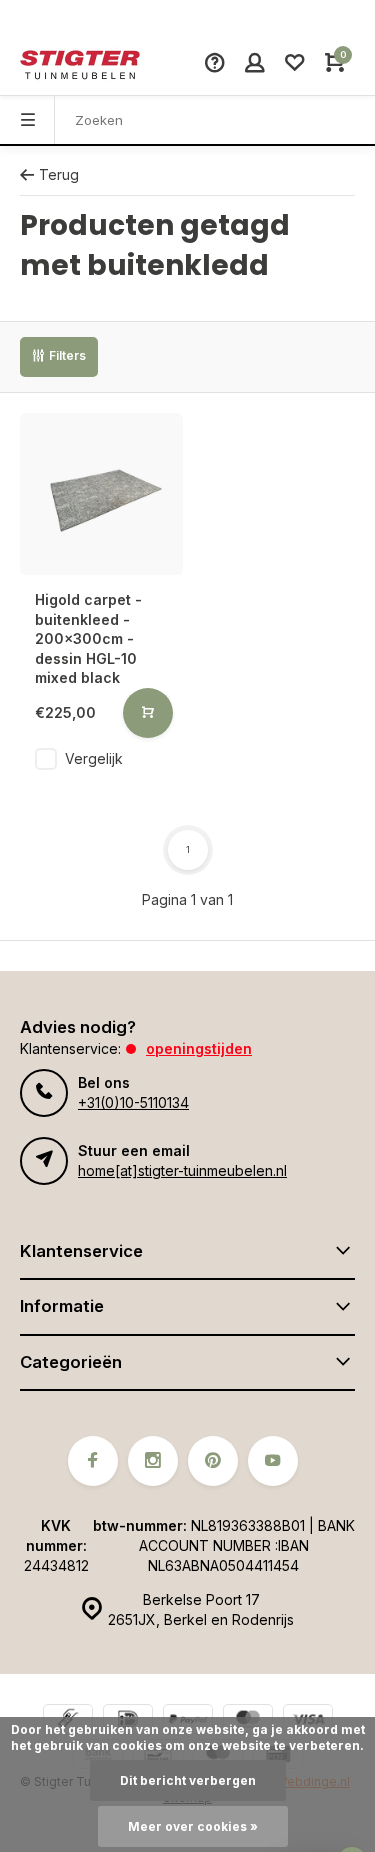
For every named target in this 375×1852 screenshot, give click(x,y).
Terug (59, 174)
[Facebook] (93, 1461)
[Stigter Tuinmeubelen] (80, 65)
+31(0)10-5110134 (133, 1102)
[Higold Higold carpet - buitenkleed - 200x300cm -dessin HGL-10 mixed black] (101, 494)
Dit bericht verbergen (188, 1780)
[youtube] (273, 1461)
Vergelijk (94, 758)
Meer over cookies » (193, 1826)
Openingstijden (199, 1048)
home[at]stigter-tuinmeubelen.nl (182, 1170)
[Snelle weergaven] (148, 713)
